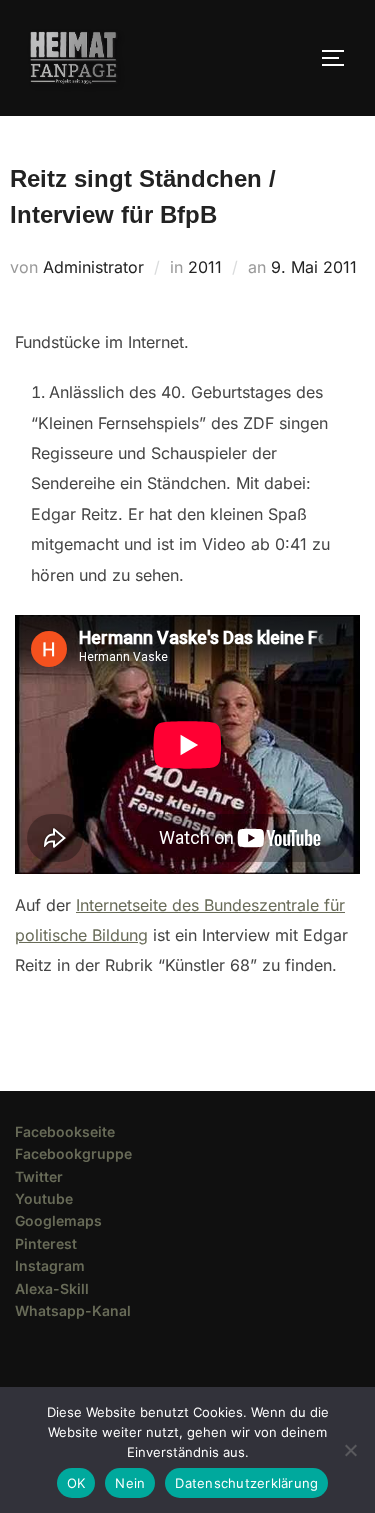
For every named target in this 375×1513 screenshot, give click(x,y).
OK (76, 1483)
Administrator (93, 267)
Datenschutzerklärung (246, 1483)
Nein (130, 1483)
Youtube (44, 1198)
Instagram (50, 1265)
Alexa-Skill (52, 1288)
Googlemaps (58, 1220)
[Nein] (350, 1450)
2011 (205, 267)
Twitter (39, 1176)
